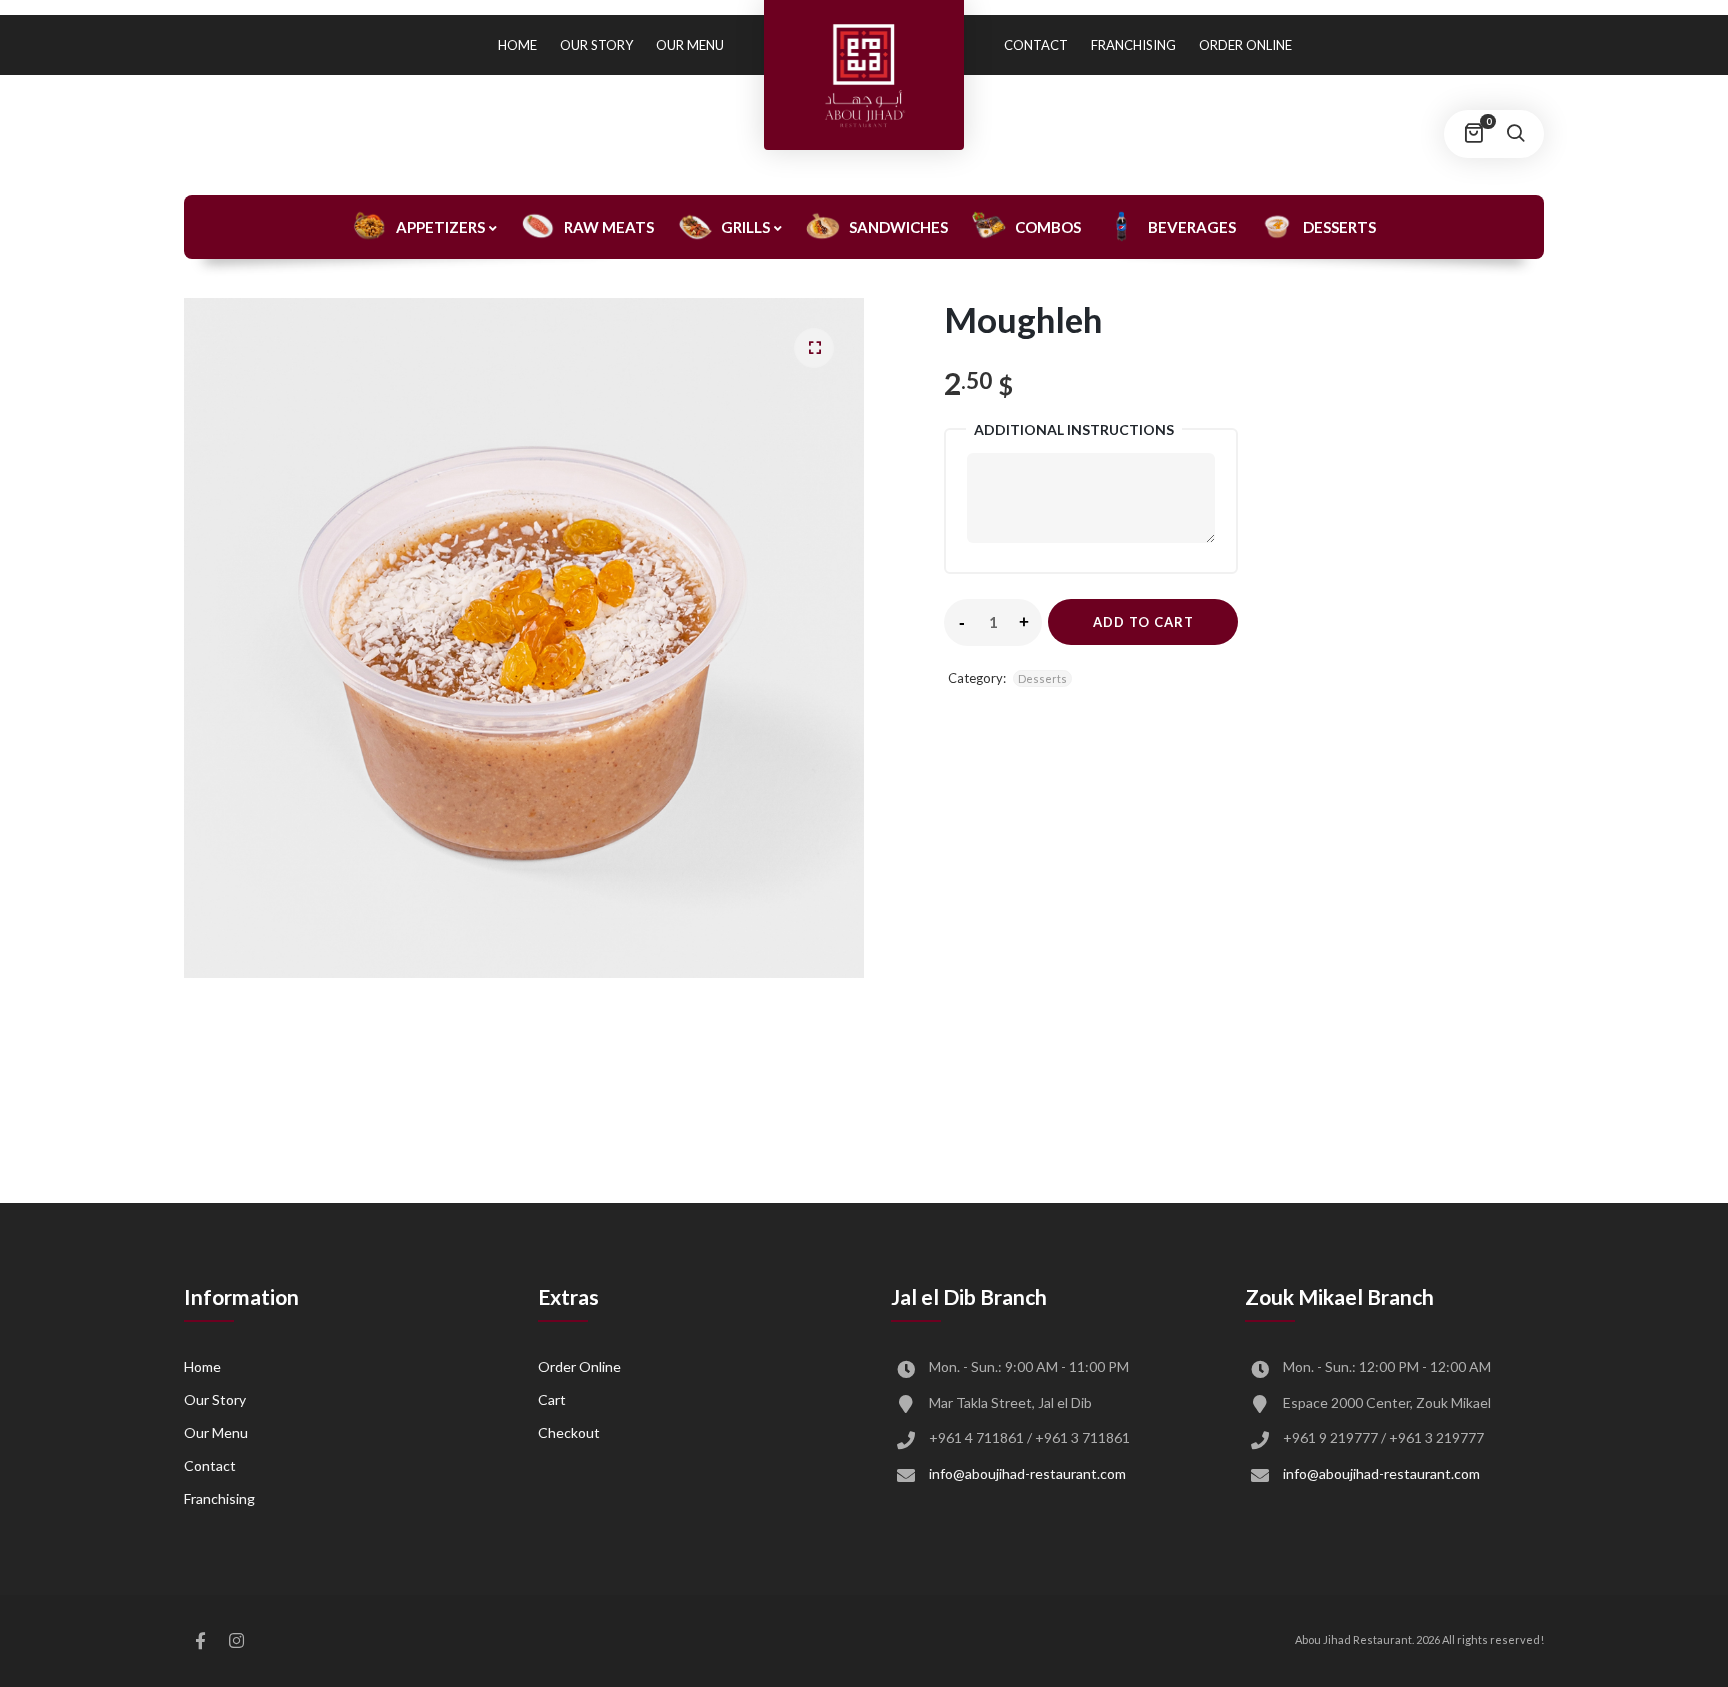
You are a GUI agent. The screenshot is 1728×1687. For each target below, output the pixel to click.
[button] (814, 348)
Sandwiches (898, 227)
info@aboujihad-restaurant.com (1027, 1473)
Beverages (1192, 227)
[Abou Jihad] (864, 75)
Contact (1036, 45)
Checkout (569, 1432)
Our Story (596, 45)
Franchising (1133, 45)
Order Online (1245, 45)
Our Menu (690, 45)
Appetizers (440, 227)
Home (517, 45)
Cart (552, 1399)
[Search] (1515, 134)
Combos (1048, 227)
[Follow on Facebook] (200, 1641)
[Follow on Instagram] (236, 1641)
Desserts (1339, 227)
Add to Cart (1143, 622)
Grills (745, 227)
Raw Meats (609, 227)
